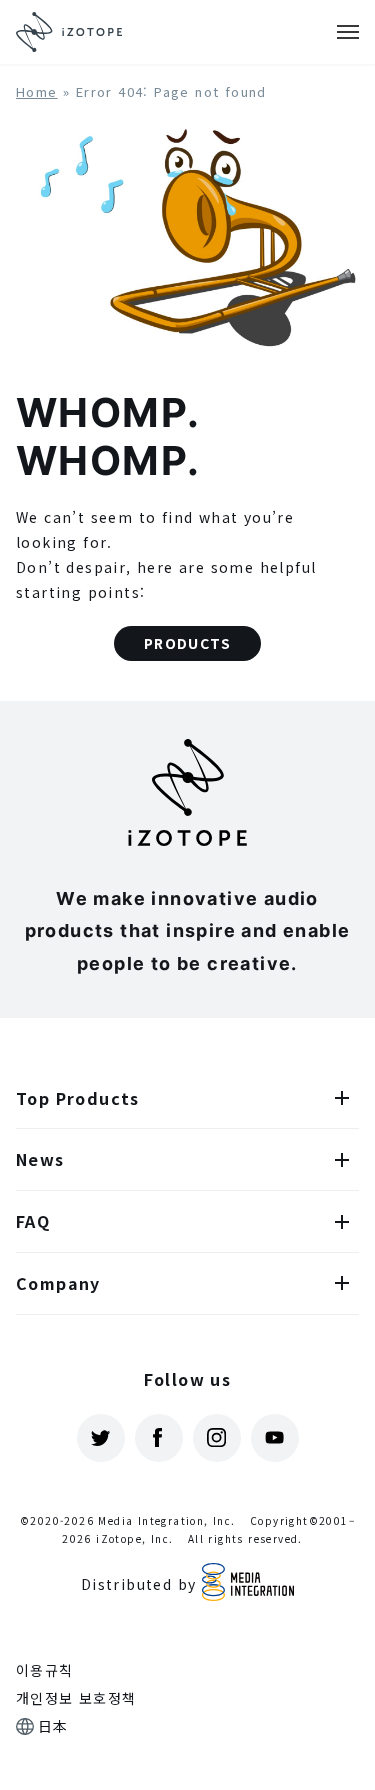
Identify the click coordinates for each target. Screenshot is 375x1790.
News (40, 1159)
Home (37, 91)
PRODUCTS (187, 643)
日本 (53, 1726)
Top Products (78, 1098)
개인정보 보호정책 (76, 1698)
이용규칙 (45, 1670)
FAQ (33, 1221)
